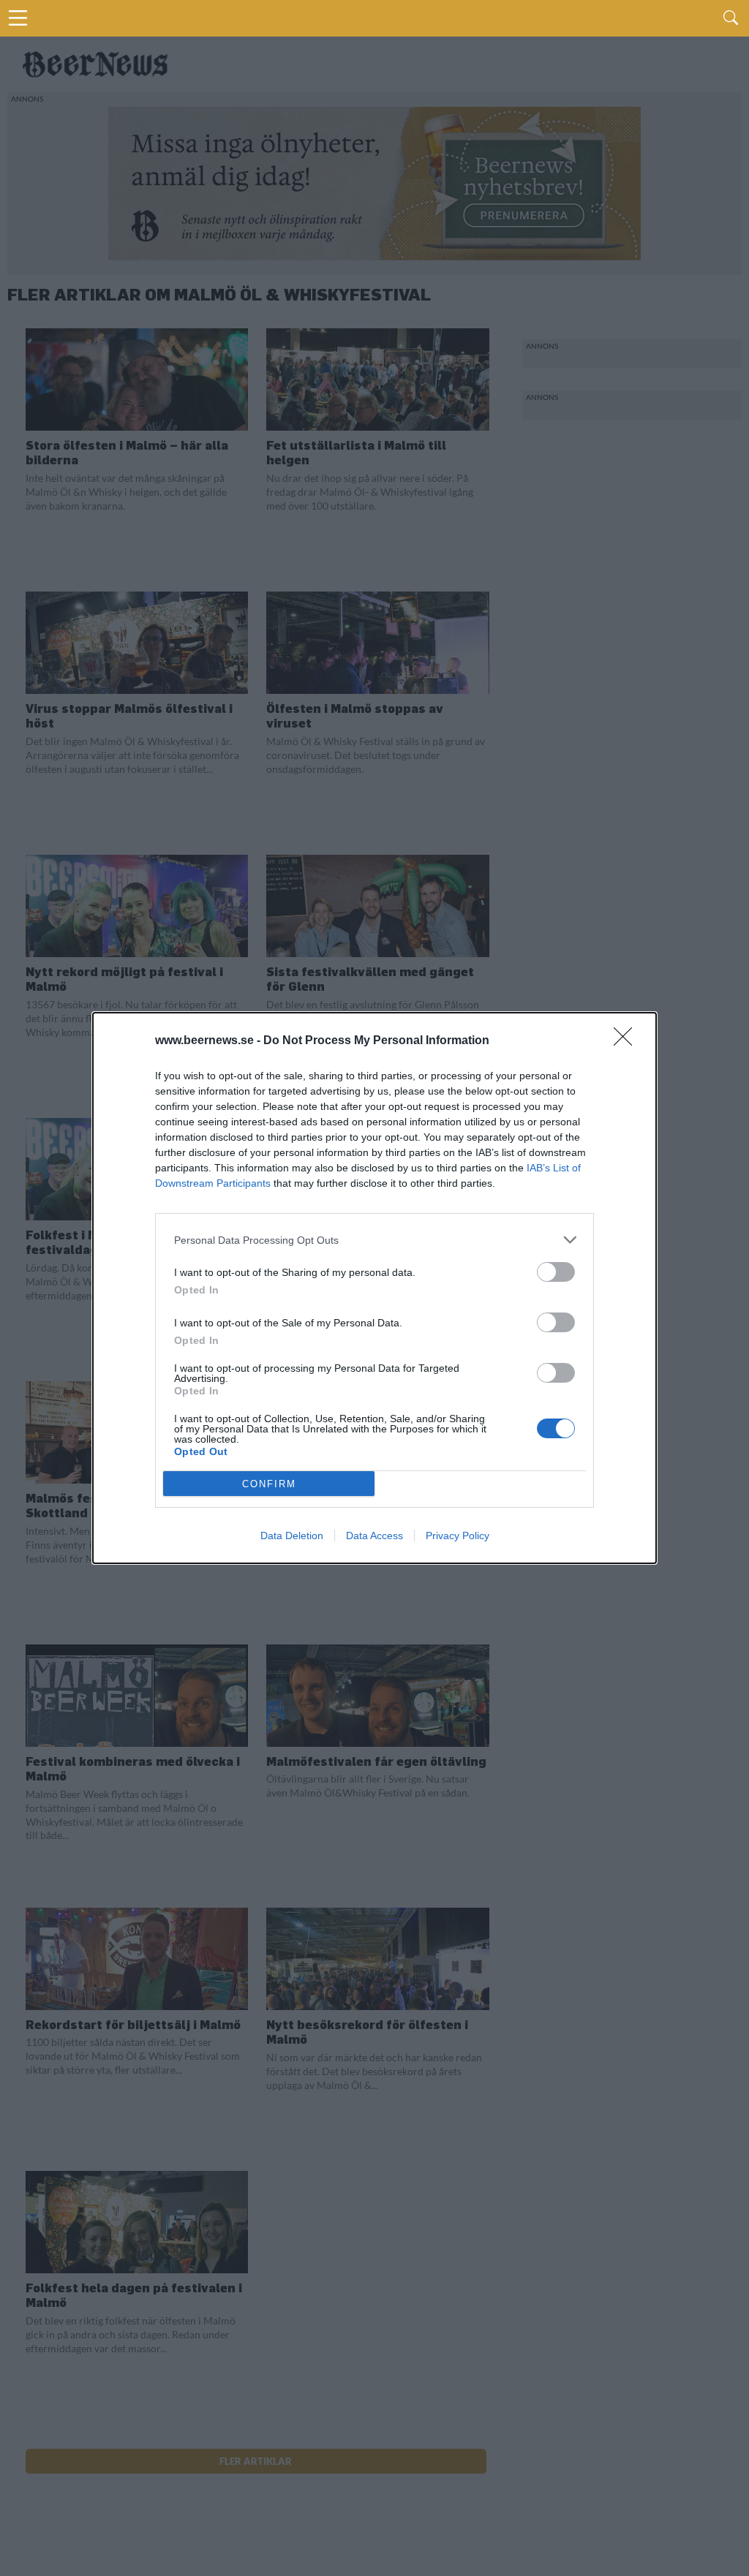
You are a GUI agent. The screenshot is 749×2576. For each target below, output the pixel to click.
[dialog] (374, 1288)
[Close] (628, 1041)
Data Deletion (292, 1536)
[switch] (556, 1272)
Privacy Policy (458, 1536)
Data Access (374, 1536)
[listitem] (374, 1240)
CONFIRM (269, 1484)
